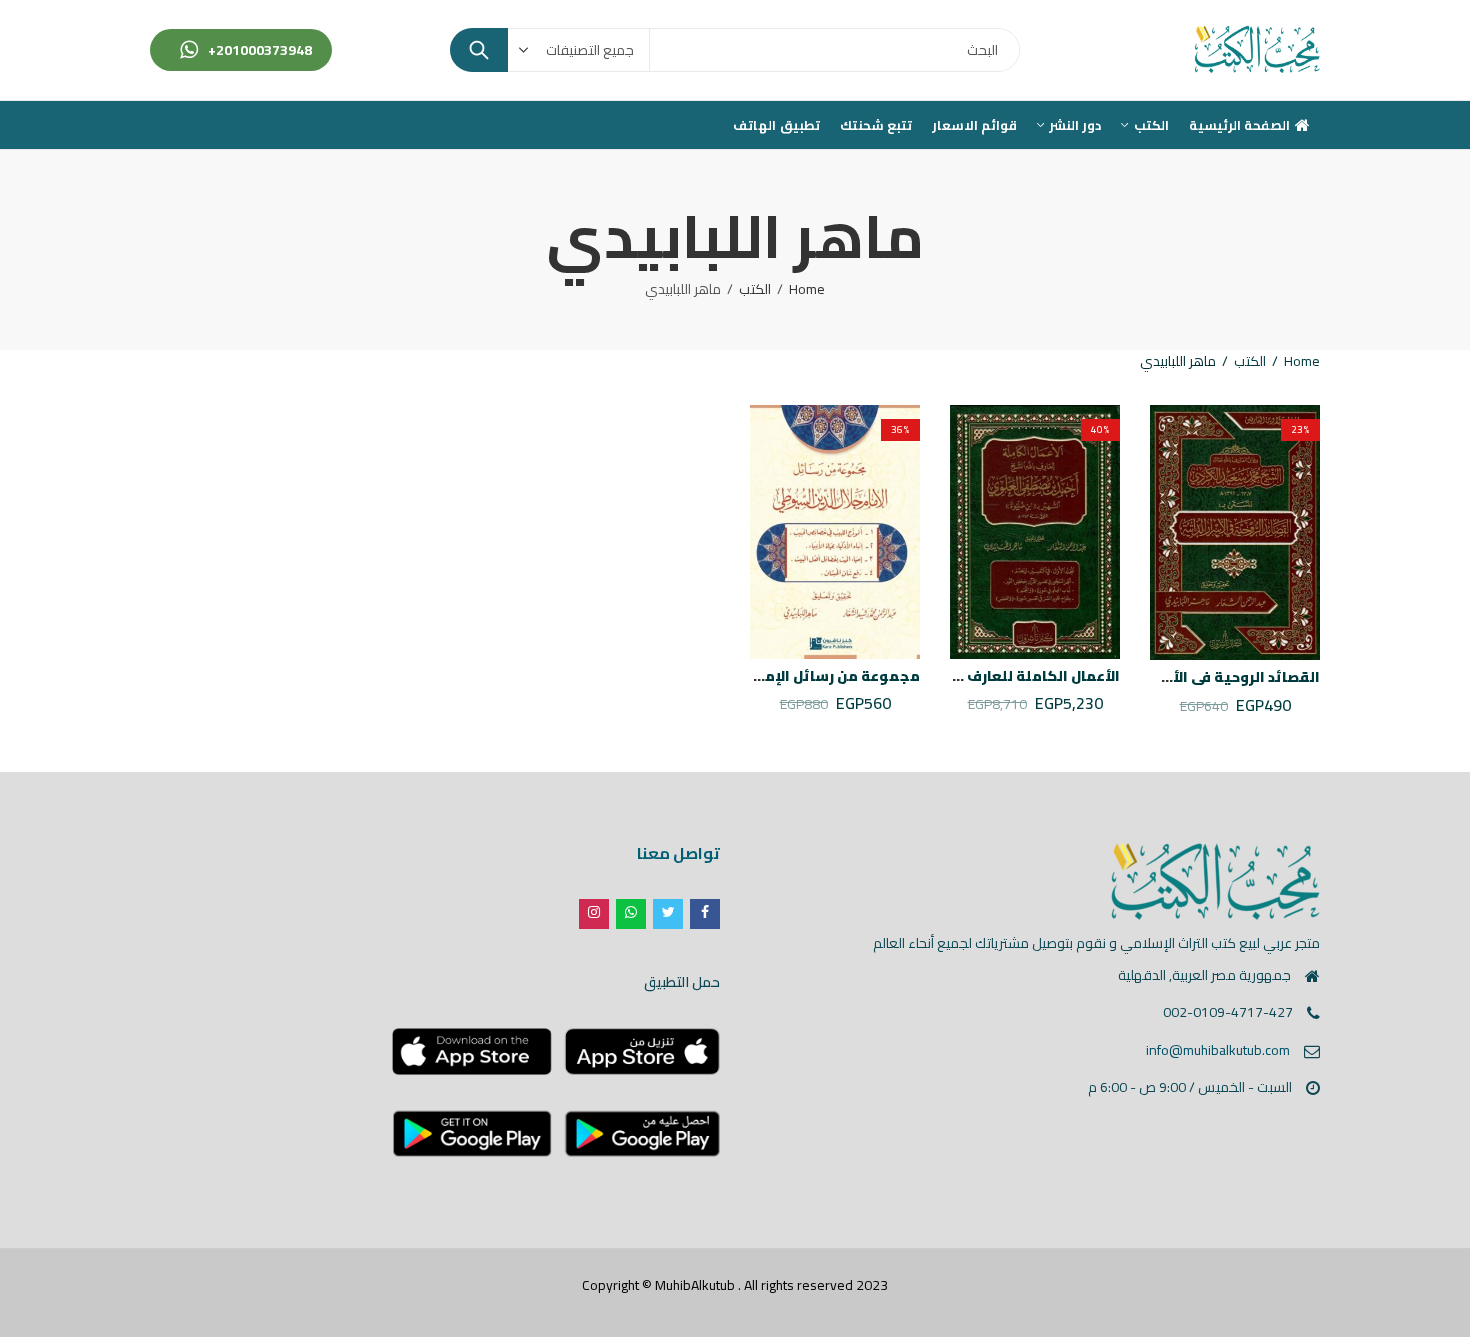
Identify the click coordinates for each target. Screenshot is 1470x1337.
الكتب (755, 289)
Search (479, 50)
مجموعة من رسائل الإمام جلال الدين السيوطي (763, 676)
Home (807, 289)
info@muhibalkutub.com (1218, 1050)
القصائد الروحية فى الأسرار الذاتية (1206, 677)
